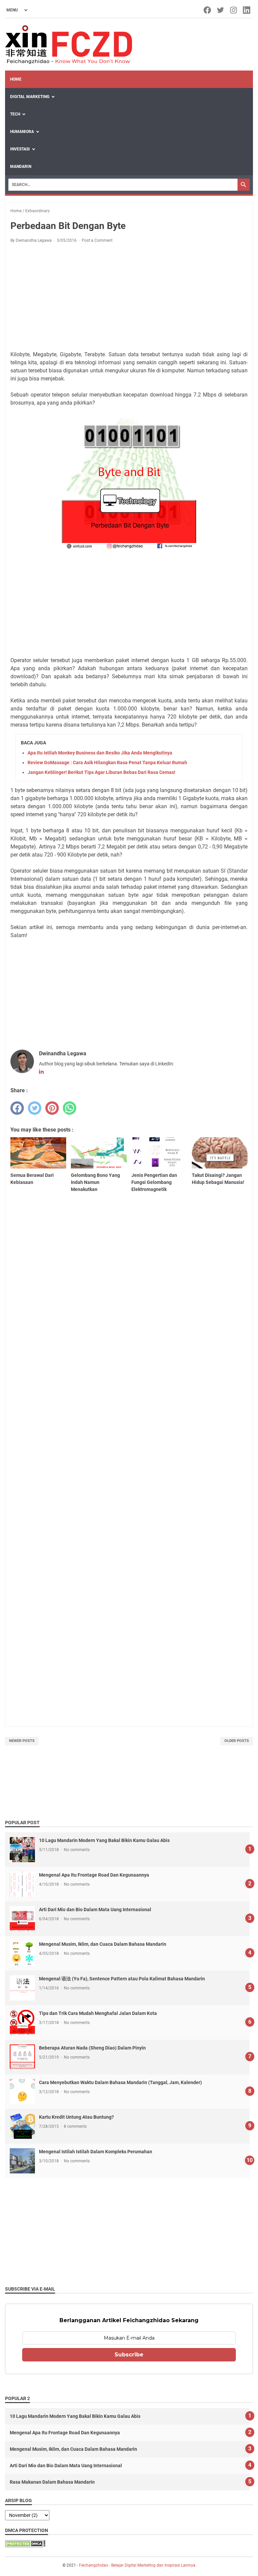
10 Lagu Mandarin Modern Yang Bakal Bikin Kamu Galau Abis (104, 1840)
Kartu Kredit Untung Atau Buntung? (76, 2117)
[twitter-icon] (221, 10)
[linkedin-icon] (247, 10)
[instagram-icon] (234, 10)
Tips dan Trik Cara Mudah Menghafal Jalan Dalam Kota (98, 2013)
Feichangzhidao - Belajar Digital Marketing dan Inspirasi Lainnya (137, 2565)
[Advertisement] (129, 298)
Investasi (20, 149)
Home (16, 79)
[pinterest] (52, 1108)
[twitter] (35, 1108)
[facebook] (17, 1108)
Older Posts (237, 1741)
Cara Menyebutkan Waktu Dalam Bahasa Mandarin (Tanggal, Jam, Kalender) (120, 2082)
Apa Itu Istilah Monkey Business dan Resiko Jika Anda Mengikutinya (100, 753)
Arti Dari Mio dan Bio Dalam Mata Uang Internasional (95, 1910)
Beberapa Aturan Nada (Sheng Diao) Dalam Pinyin (92, 2048)
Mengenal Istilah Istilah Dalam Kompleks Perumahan (96, 2152)
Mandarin (21, 167)
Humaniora (22, 132)
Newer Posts (22, 1741)
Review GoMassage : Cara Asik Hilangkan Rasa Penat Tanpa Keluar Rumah (107, 763)
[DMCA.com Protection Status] (25, 2545)
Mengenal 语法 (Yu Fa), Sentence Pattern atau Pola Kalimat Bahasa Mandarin (122, 1979)
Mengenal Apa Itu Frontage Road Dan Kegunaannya (94, 1875)
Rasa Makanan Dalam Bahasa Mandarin (52, 2482)
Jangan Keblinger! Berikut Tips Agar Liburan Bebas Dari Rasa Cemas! (101, 772)
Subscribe (129, 2355)
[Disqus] (129, 1444)
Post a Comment (97, 240)
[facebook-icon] (208, 10)
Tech (15, 114)
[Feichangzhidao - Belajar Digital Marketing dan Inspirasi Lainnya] (69, 44)
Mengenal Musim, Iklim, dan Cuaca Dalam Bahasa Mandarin (103, 1944)
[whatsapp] (70, 1108)
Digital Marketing (30, 97)
